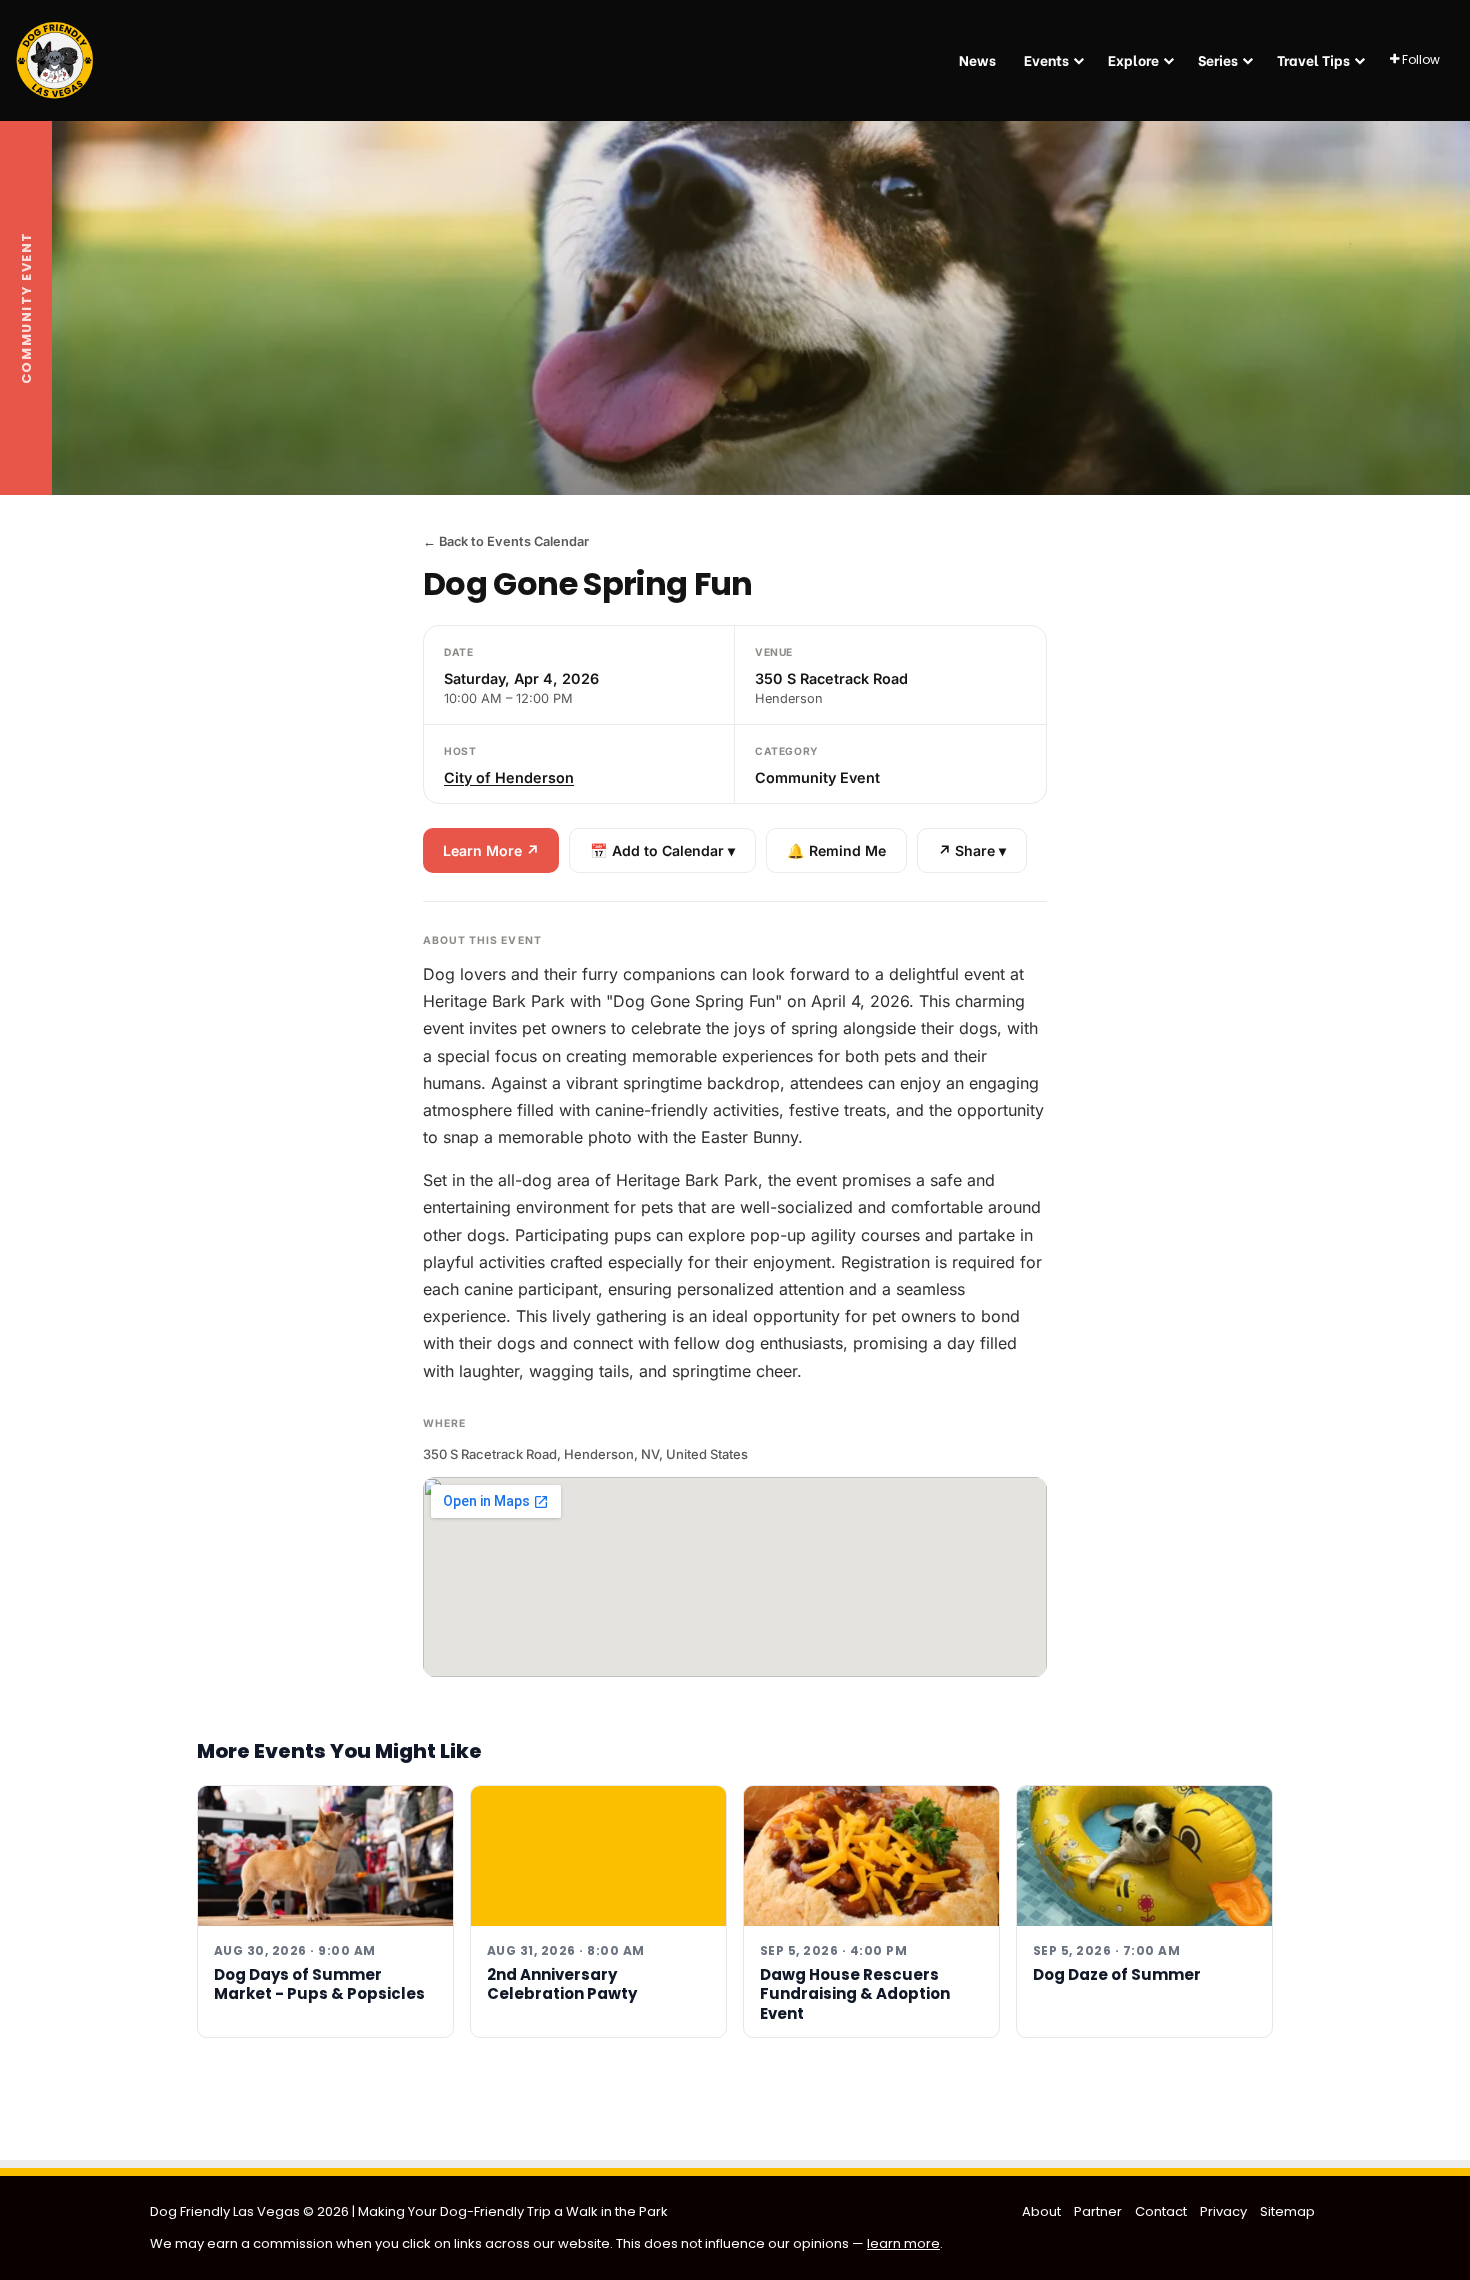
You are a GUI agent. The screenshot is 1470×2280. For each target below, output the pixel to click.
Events (1046, 59)
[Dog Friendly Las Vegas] (55, 60)
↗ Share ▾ (972, 850)
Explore (1133, 59)
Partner (1098, 2211)
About (1041, 2211)
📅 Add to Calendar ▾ (662, 850)
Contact (1161, 2211)
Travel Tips (1313, 59)
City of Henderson (509, 777)
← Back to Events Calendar (506, 541)
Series (1218, 59)
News (977, 59)
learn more (903, 2243)
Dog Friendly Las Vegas (226, 2211)
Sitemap (1287, 2211)
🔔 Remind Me (836, 850)
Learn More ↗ (491, 850)
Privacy (1223, 2211)
